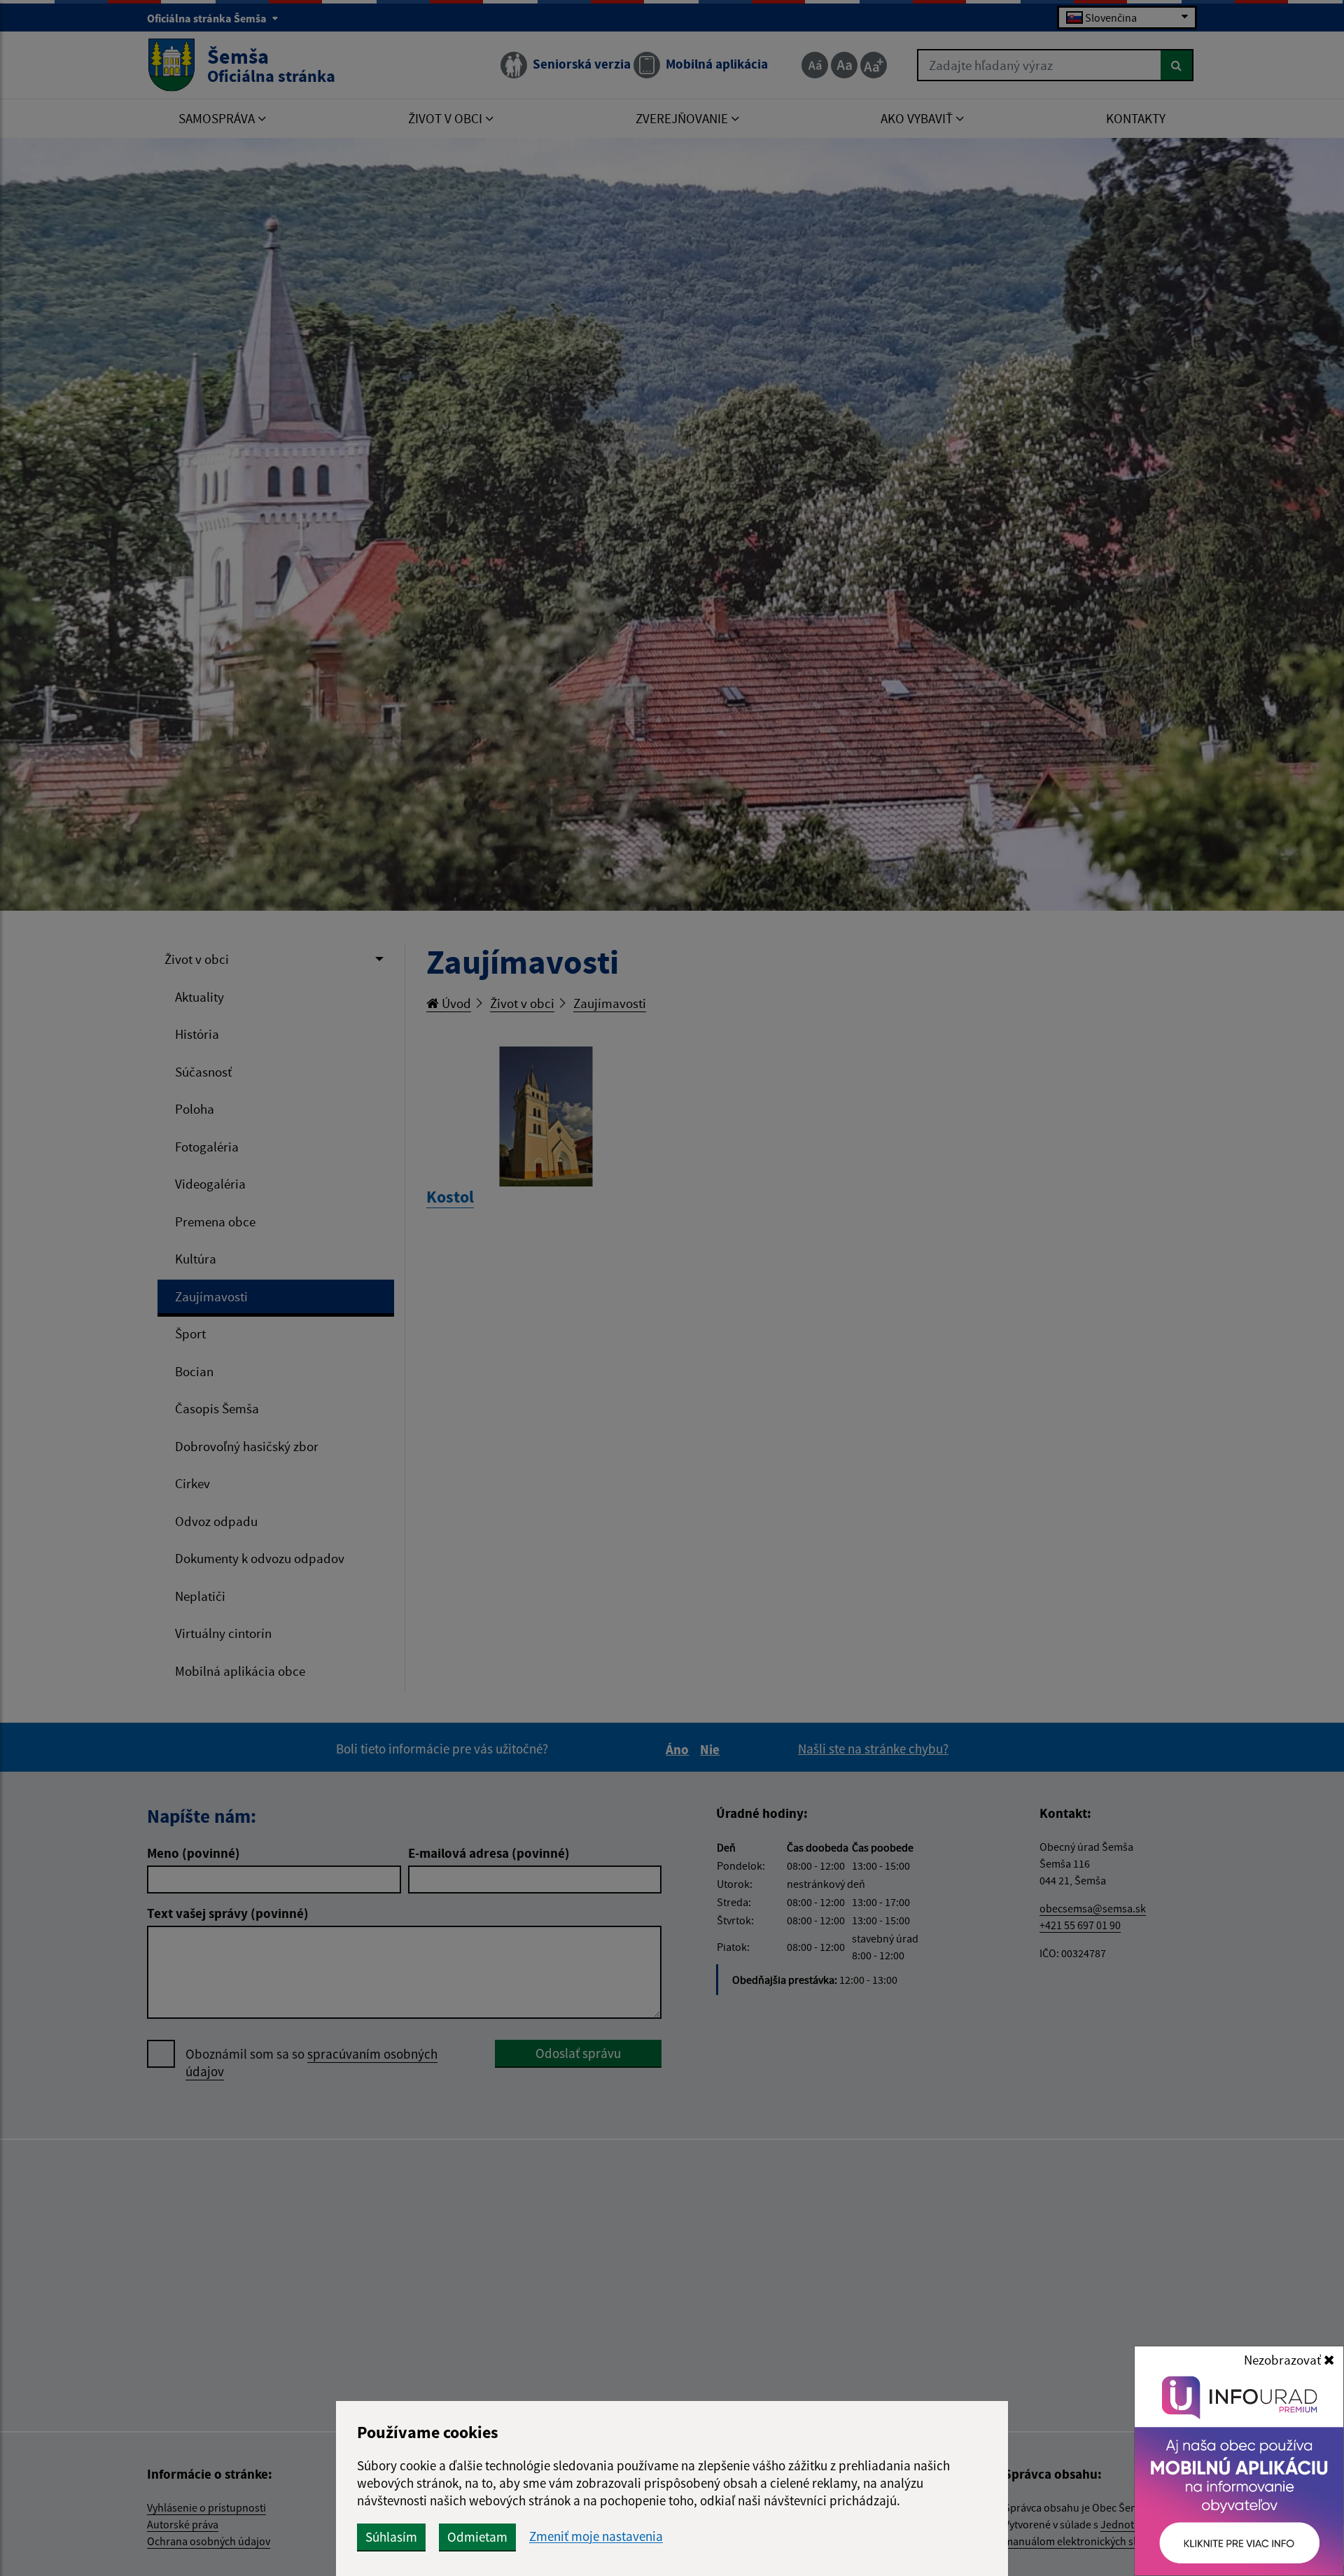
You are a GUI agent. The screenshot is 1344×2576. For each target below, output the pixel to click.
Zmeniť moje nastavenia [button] (596, 2536)
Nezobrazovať (1284, 2360)
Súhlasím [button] (391, 2537)
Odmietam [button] (477, 2537)
